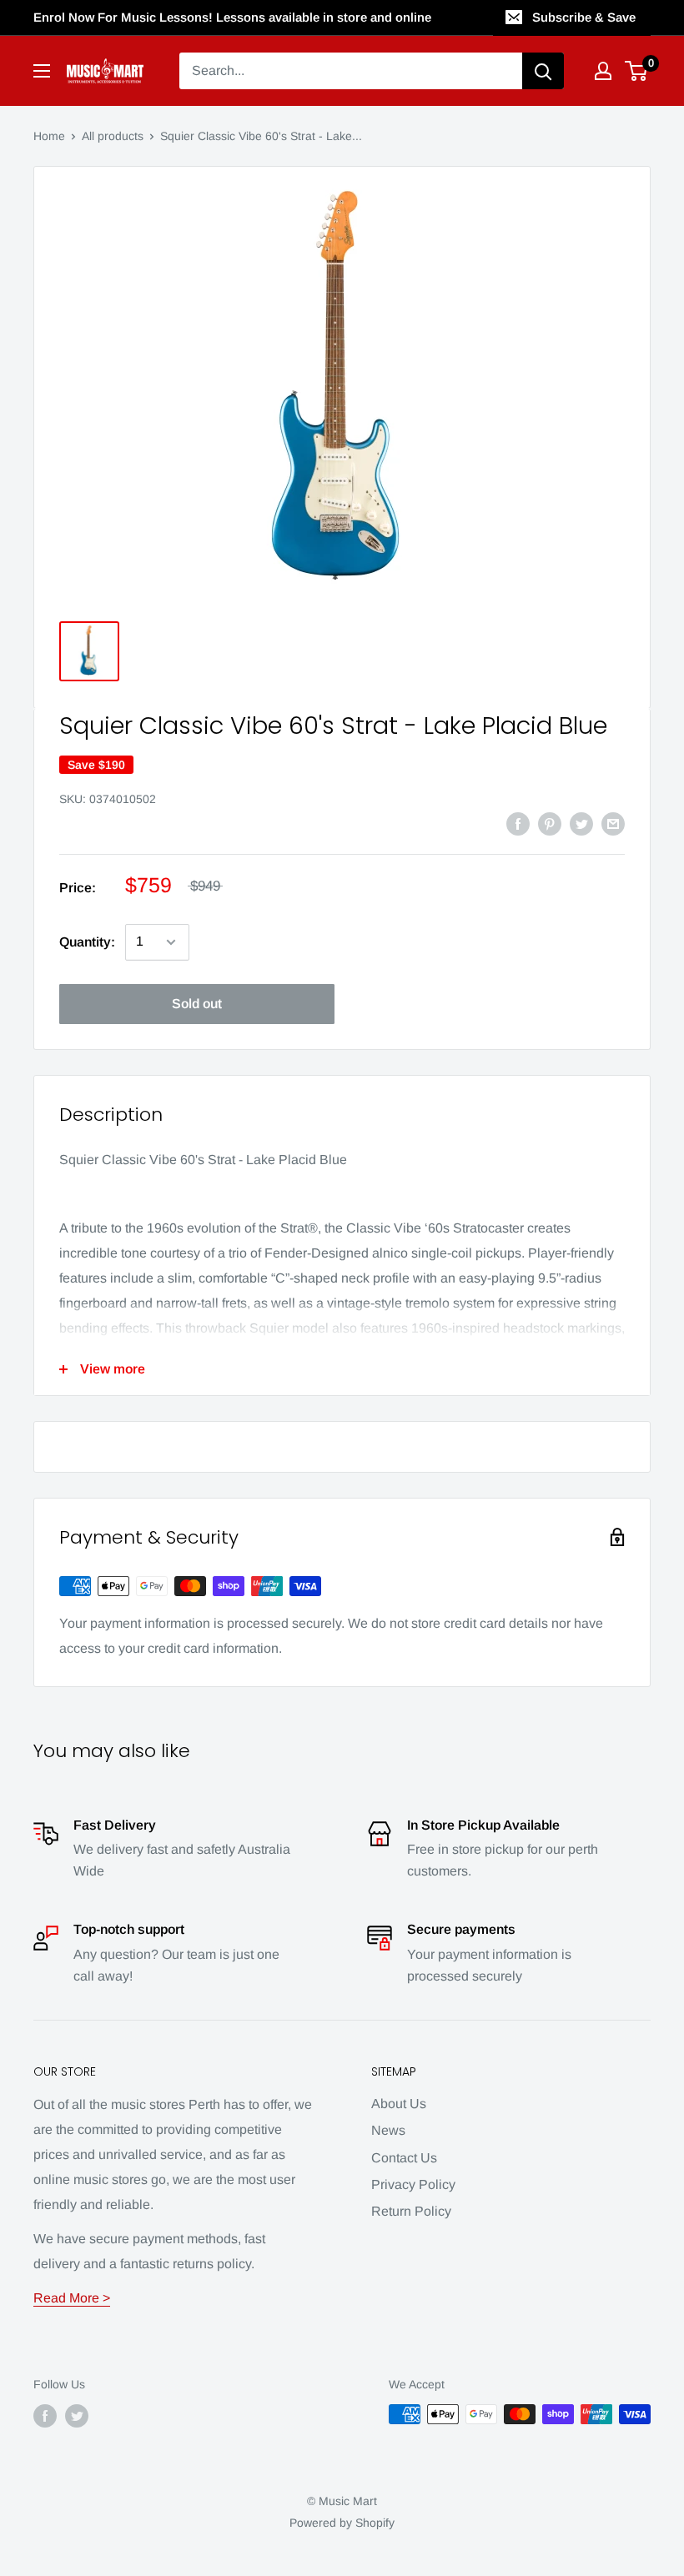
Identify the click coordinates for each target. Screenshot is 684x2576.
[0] (637, 71)
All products (113, 136)
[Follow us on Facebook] (45, 2416)
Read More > (72, 2298)
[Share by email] (613, 823)
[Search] (543, 71)
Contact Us (404, 2158)
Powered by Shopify (342, 2523)
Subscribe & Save (584, 17)
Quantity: (87, 942)
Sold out (197, 1004)
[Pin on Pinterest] (550, 823)
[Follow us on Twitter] (77, 2416)
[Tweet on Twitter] (581, 823)
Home (49, 136)
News (388, 2130)
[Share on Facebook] (518, 823)
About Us (399, 2104)
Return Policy (411, 2211)
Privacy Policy (413, 2184)
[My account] (603, 71)
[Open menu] (42, 71)
